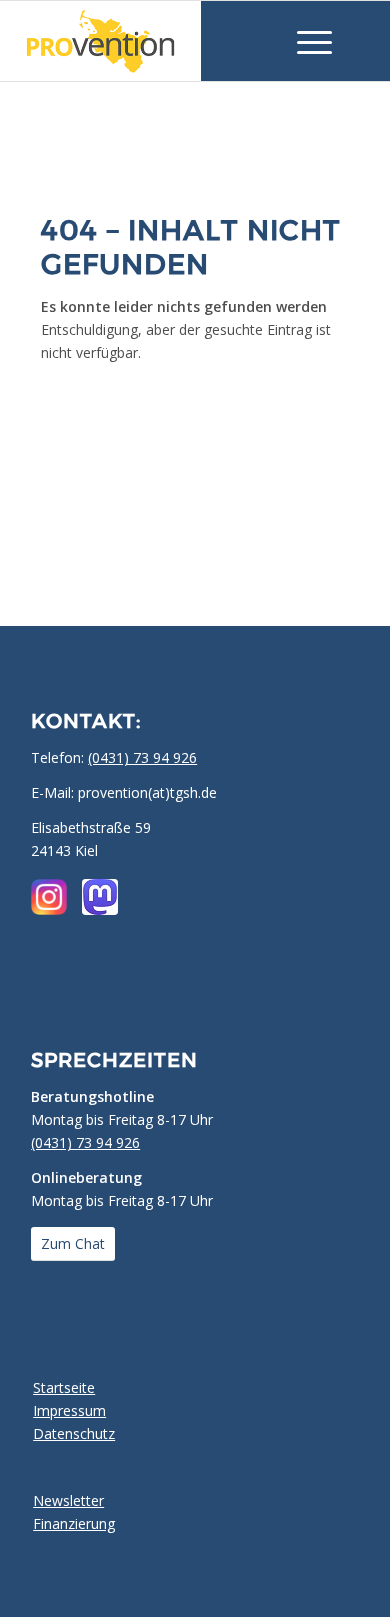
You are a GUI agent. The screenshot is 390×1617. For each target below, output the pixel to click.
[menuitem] (304, 41)
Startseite (64, 1387)
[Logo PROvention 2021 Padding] (132, 41)
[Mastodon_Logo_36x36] (100, 897)
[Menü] (304, 41)
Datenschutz (74, 1433)
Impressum (69, 1410)
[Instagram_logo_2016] (49, 897)
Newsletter (68, 1500)
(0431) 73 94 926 (142, 757)
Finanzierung (74, 1523)
